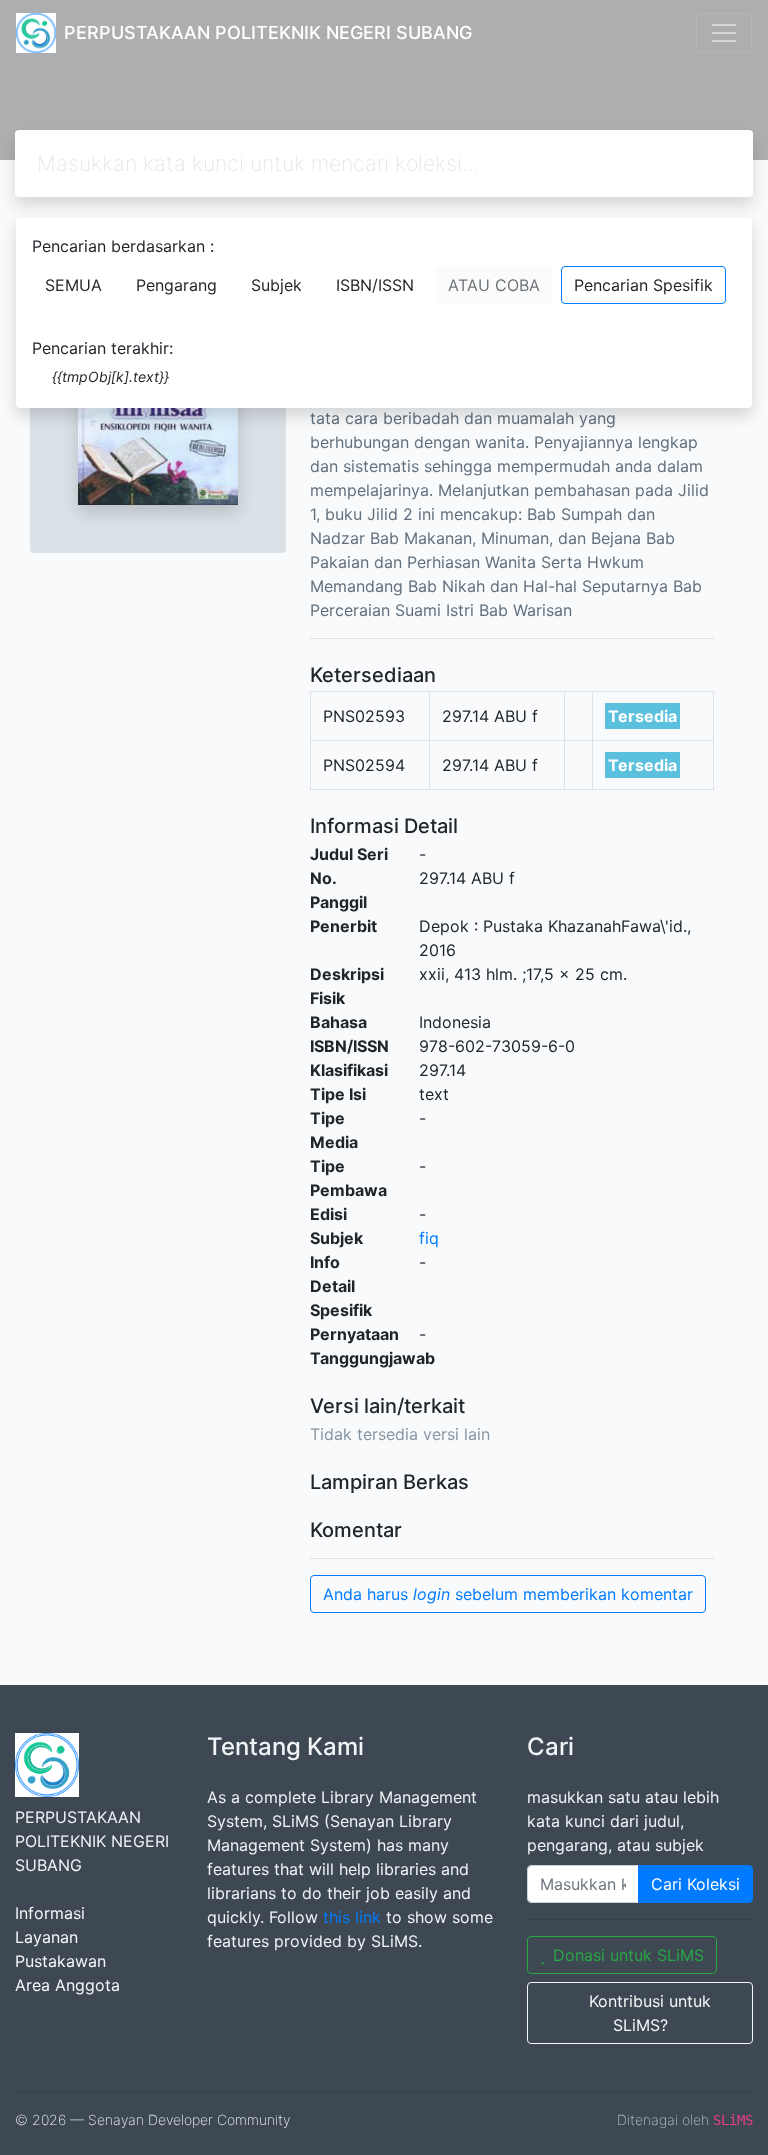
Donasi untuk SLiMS (628, 1955)
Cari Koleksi (695, 1884)
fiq (429, 1238)
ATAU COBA (494, 285)
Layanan (46, 1937)
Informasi (50, 1913)
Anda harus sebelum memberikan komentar (508, 1594)
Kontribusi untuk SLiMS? (650, 2013)
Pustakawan (60, 1961)
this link (352, 1917)
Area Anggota (67, 1985)
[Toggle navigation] (724, 33)
